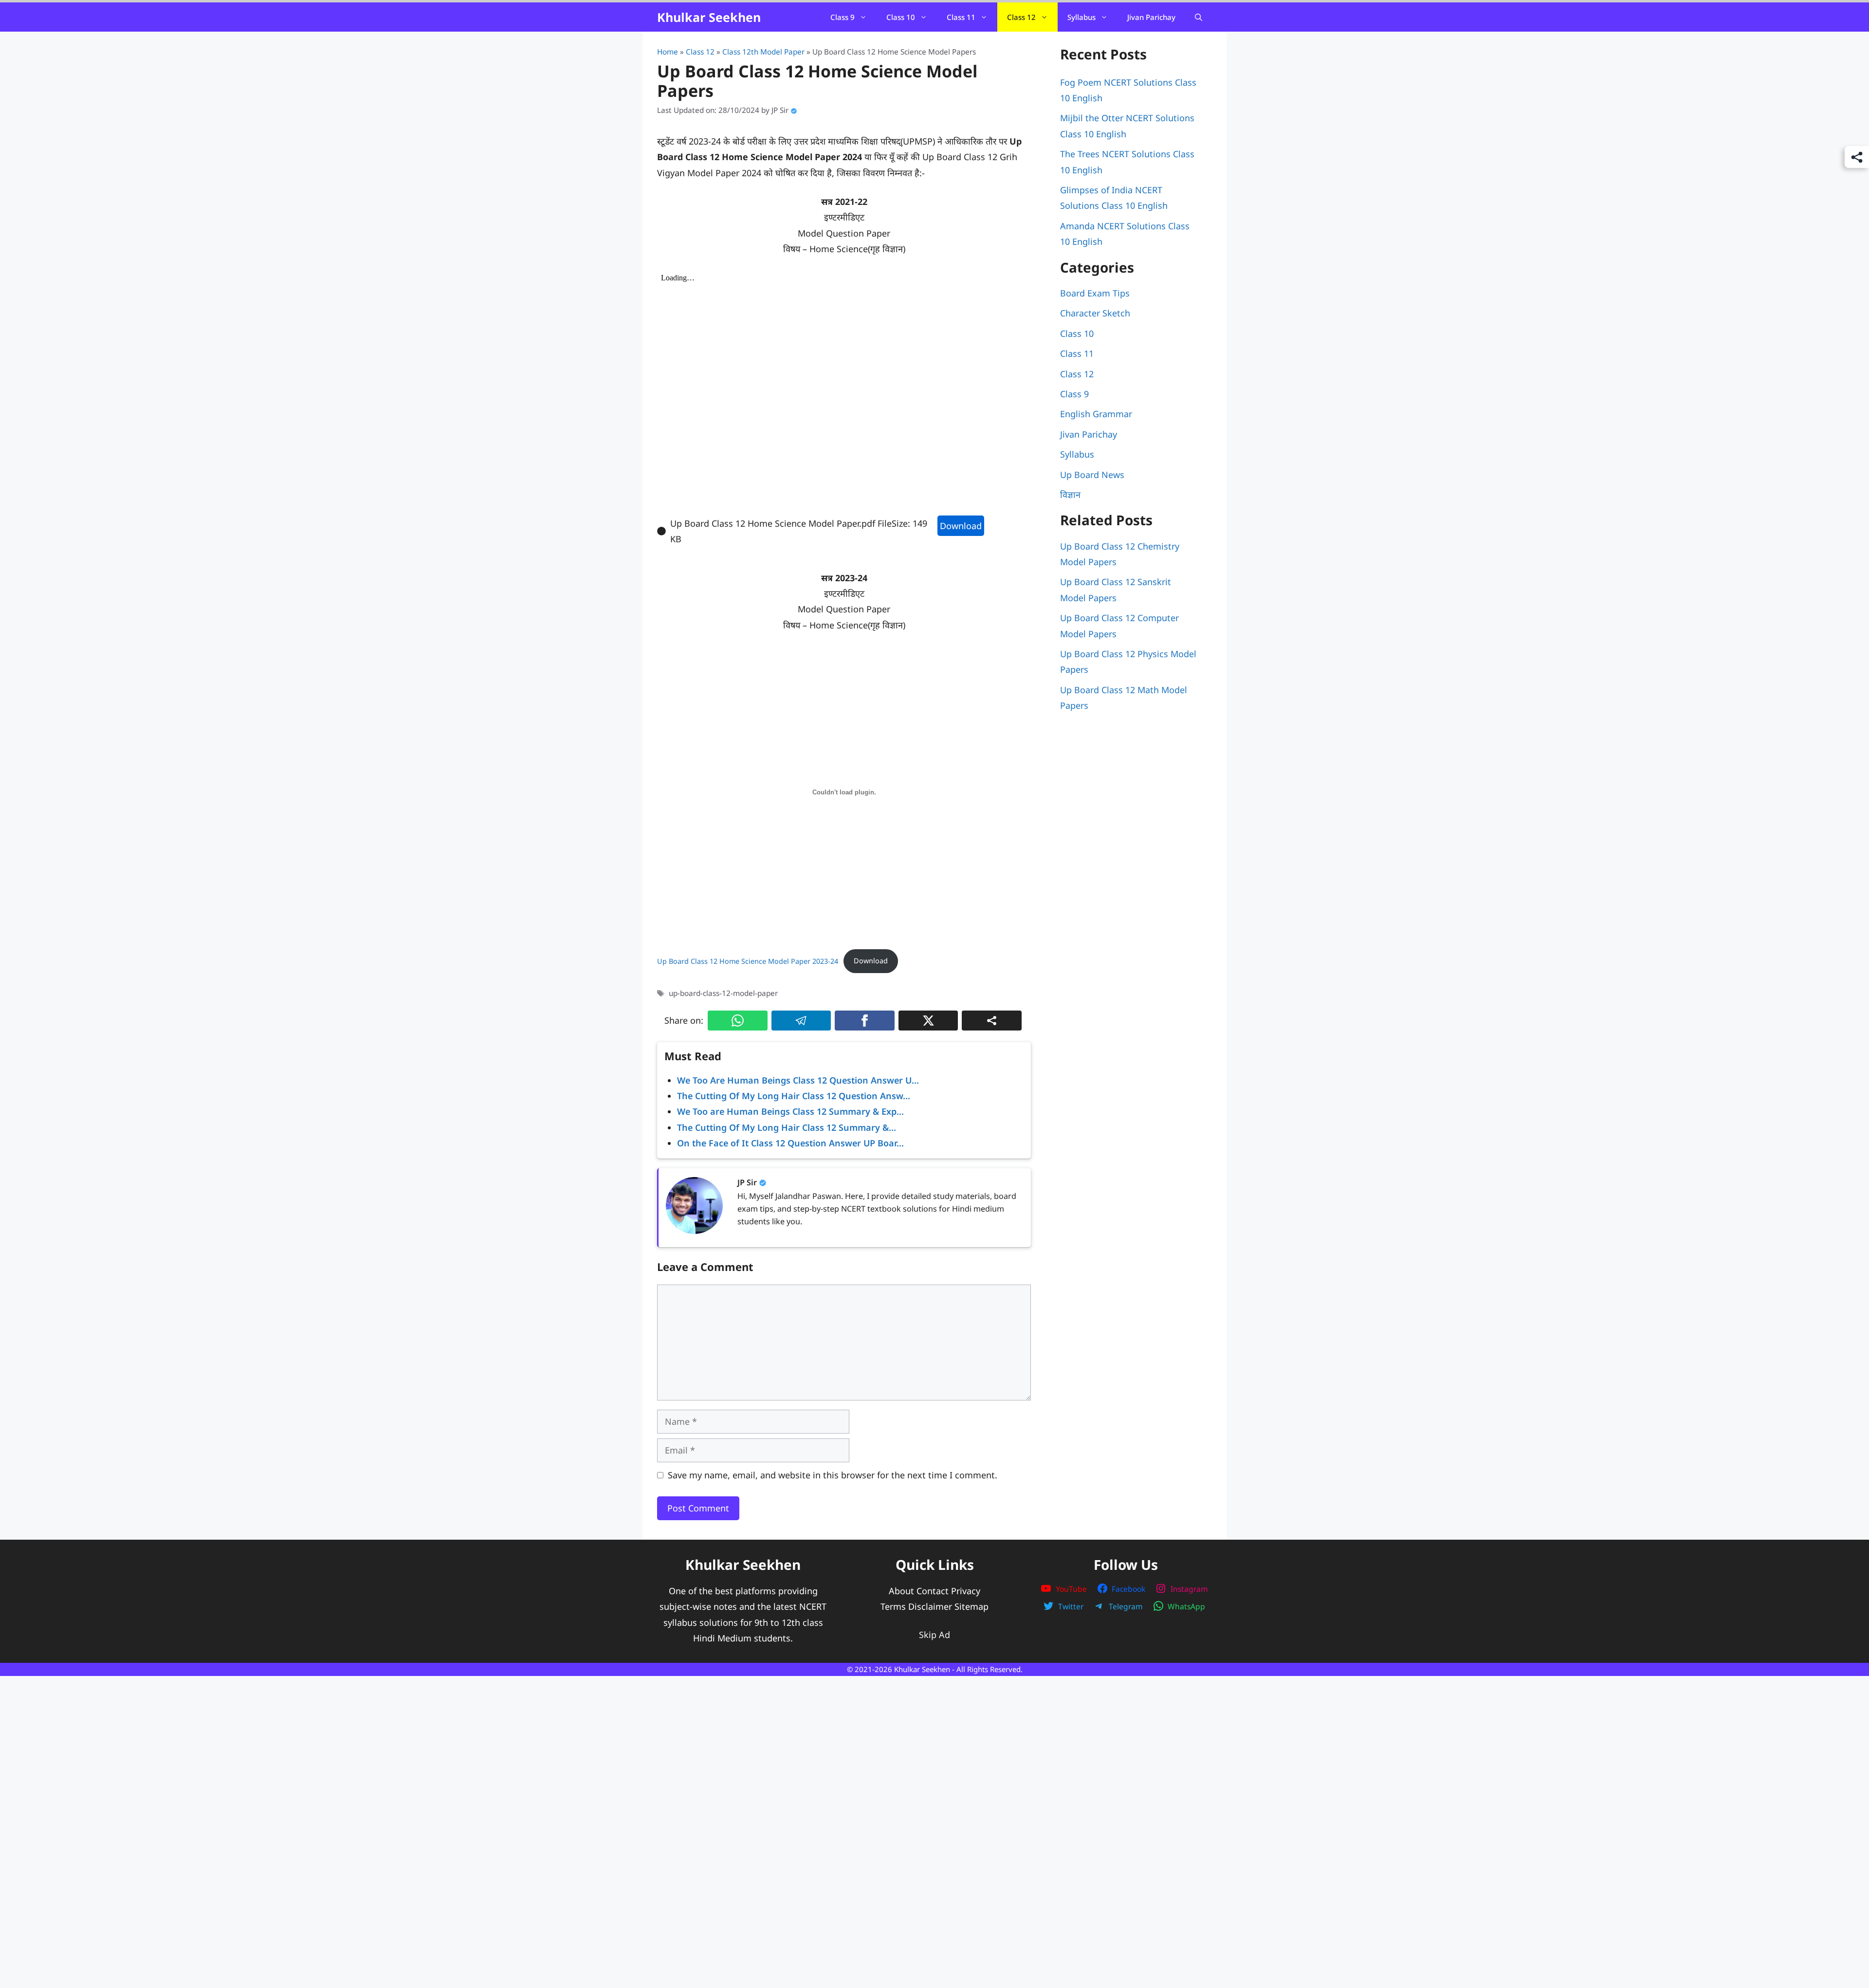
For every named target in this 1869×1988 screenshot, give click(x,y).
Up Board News (1092, 475)
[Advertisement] (934, 1789)
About (901, 1590)
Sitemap (971, 1606)
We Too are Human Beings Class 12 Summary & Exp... (790, 1111)
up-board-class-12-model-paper (723, 993)
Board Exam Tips (1095, 293)
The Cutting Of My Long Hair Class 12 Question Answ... (794, 1096)
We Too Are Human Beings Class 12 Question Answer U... (798, 1080)
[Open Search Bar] (1199, 17)
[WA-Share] (738, 1021)
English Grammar (1096, 414)
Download (961, 526)
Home (668, 52)
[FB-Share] (865, 1021)
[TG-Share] (801, 1021)
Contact (933, 1590)
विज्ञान (1070, 495)
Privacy (966, 1590)
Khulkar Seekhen (709, 17)
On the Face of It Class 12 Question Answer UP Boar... (790, 1143)
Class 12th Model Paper (763, 52)
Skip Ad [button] (934, 1635)
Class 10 (901, 17)
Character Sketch (1095, 313)
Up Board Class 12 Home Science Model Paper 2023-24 (748, 961)
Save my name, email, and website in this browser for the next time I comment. (833, 1475)
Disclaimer (930, 1606)
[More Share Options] (992, 1021)
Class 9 (843, 17)
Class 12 (1021, 17)
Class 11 (961, 17)
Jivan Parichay (1151, 17)
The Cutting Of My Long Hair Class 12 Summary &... (787, 1127)
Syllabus (1081, 17)
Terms (893, 1606)
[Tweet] (928, 1021)
